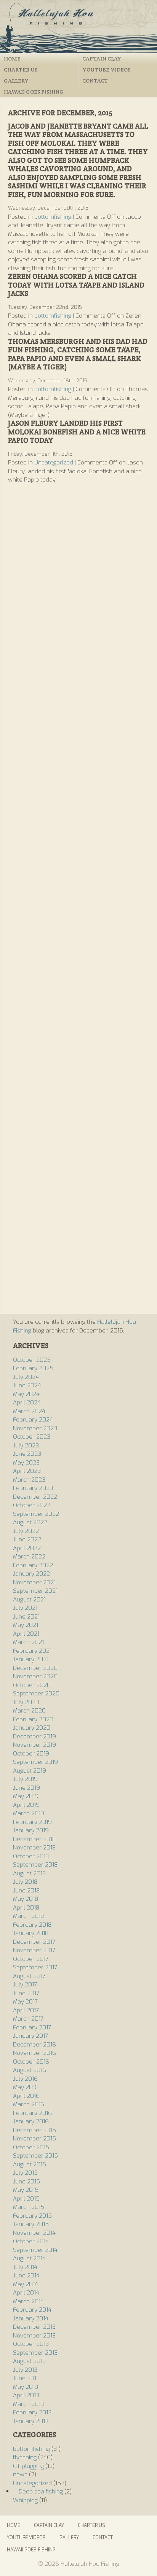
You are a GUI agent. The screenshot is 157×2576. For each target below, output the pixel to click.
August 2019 (30, 1771)
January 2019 (31, 1830)
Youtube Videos (106, 70)
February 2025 (33, 1368)
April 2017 (26, 2010)
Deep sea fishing (41, 2492)
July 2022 (26, 1531)
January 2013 (31, 2421)
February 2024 (33, 1420)
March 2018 (28, 1916)
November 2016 (34, 2053)
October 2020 (32, 1685)
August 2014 (29, 2258)
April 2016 (26, 2096)
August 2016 (30, 2070)
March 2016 (29, 2104)
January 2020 (32, 1728)
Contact (95, 81)
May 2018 (26, 1899)
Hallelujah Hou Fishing (78, 27)
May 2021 (26, 1625)
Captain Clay (102, 59)
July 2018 (25, 1882)
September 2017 (35, 1967)
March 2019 (29, 1813)
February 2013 (32, 2412)
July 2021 (25, 1608)
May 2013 (26, 2387)
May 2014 (26, 2284)
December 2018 (34, 1839)
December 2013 (34, 2327)
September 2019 (35, 1762)
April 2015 (26, 2199)
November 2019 (34, 1745)
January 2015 (31, 2224)
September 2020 (36, 1693)
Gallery (16, 81)
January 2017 (30, 2036)
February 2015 (32, 2216)
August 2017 (29, 1976)
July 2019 (25, 1779)
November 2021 (34, 1582)
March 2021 (28, 1642)
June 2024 (27, 1385)
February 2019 (32, 1822)
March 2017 (28, 2019)
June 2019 (26, 1788)
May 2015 (26, 2190)
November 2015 (34, 2139)
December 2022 (35, 1497)
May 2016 (26, 2087)
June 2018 (26, 1891)
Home (12, 59)
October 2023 (32, 1437)
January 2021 (31, 1659)
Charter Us (21, 70)
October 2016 (31, 2062)
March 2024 (29, 1411)
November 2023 (35, 1428)
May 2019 (26, 1796)
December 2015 (34, 2130)
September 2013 (35, 2353)
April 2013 (26, 2395)
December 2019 (34, 1736)
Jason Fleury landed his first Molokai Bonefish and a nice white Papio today (77, 432)
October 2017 (31, 1959)
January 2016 (31, 2121)
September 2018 (35, 1865)
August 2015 (30, 2164)
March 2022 (29, 1557)
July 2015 (25, 2173)
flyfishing (25, 2457)
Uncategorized (54, 463)
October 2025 (32, 1360)
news (20, 2474)
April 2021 (26, 1634)
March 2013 (28, 2404)
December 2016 (34, 2045)
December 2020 (35, 1668)
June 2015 (26, 2182)
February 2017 (32, 2027)
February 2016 (32, 2113)
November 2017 (34, 1950)
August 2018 (29, 1873)
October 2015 (31, 2147)
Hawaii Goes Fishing (34, 92)
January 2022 (31, 1574)
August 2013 (29, 2361)
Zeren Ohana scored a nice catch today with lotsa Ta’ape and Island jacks (76, 285)
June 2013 (26, 2378)
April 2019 (26, 1805)
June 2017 (26, 1993)
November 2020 (35, 1676)
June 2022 (27, 1539)
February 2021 (32, 1651)
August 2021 (29, 1600)
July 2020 (26, 1702)
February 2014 (32, 2310)
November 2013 (34, 2336)
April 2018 (26, 1908)
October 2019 (31, 1754)
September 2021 (35, 1591)
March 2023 (29, 1480)
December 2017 (34, 1942)
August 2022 (30, 1522)
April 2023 (27, 1471)
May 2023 (26, 1463)
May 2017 (25, 2002)
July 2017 (25, 1984)
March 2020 (29, 1711)
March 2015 (29, 2207)
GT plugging (28, 2466)
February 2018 (32, 1925)
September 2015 (35, 2156)
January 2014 (31, 2318)
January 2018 (31, 1933)
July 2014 (25, 2267)
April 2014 (26, 2293)
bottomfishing (53, 217)
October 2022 (32, 1505)
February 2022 (33, 1565)
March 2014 (28, 2301)
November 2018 (34, 1848)
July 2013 (25, 2370)
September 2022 (36, 1514)
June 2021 (26, 1617)
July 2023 (26, 1445)
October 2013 (31, 2344)
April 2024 (27, 1402)
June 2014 (26, 2275)
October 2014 (31, 2241)
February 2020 (33, 1719)
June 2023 (27, 1454)
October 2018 (31, 1856)
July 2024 (26, 1377)
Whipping (25, 2500)
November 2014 (34, 2233)
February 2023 (33, 1488)
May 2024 (26, 1394)
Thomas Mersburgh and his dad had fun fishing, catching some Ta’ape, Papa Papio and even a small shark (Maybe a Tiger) (78, 354)
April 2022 (27, 1548)
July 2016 (25, 2079)
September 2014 (35, 2250)
